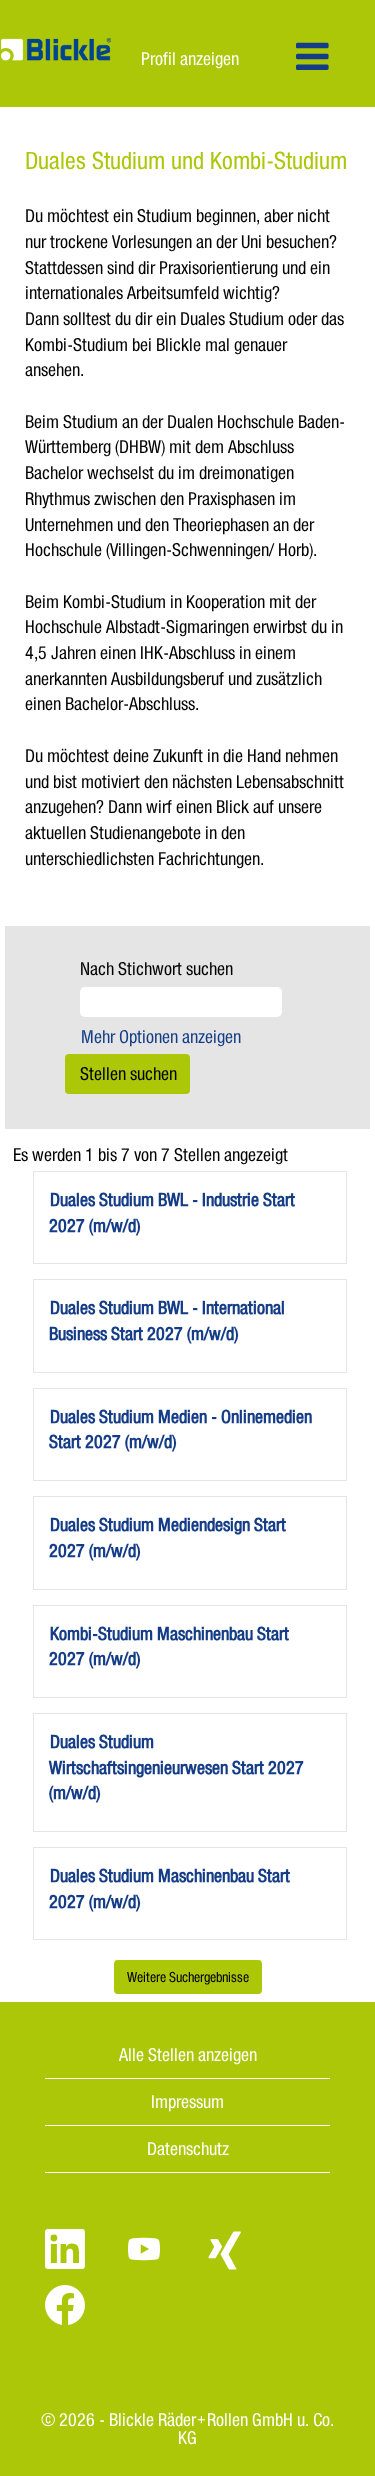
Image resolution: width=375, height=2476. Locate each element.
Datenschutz (188, 2148)
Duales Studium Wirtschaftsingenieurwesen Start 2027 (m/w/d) (176, 1766)
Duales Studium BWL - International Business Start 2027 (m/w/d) (167, 1320)
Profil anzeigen (190, 58)
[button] (312, 58)
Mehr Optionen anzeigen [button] (161, 1036)
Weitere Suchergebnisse (188, 1976)
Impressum (187, 2101)
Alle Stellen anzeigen (188, 2054)
